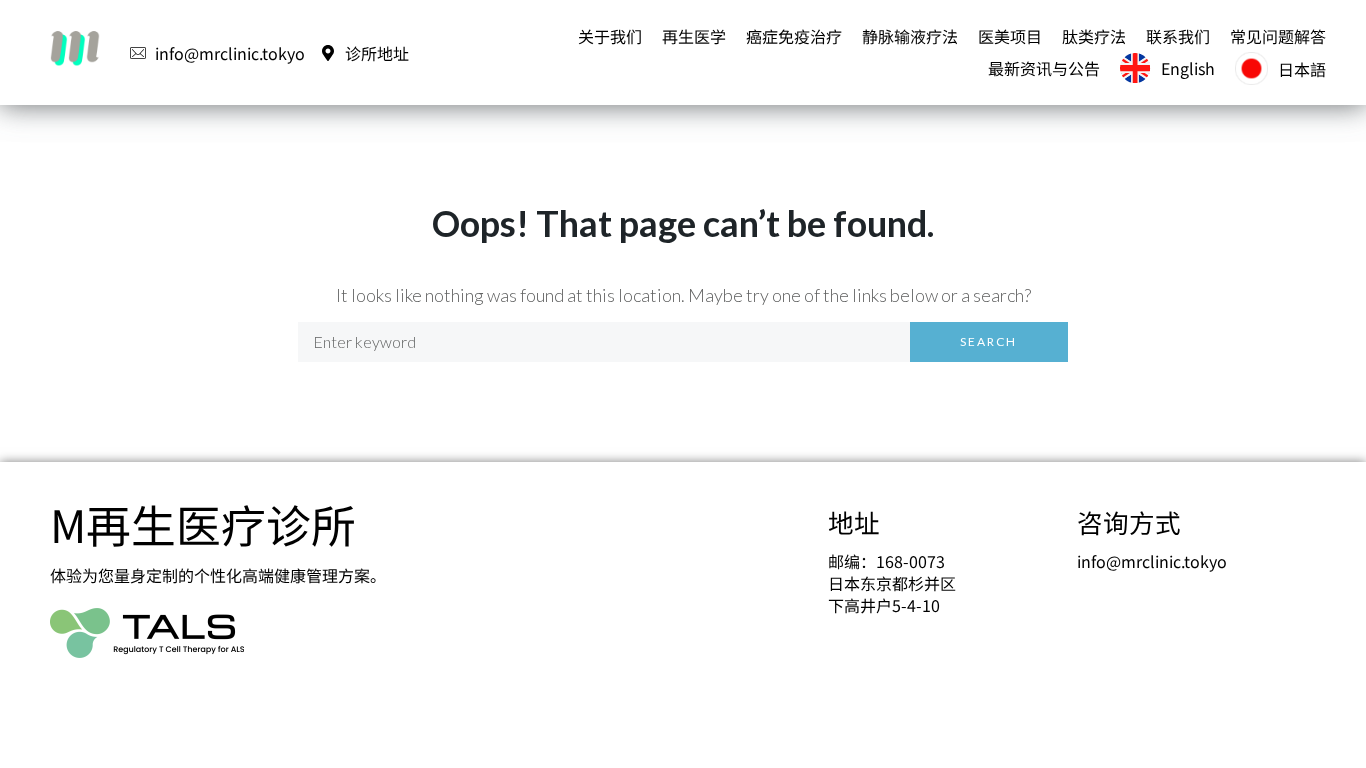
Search (988, 341)
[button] (610, 36)
